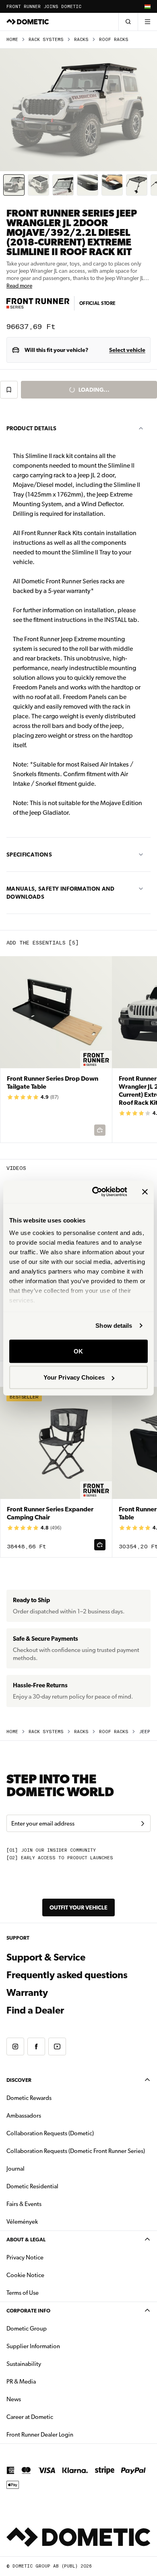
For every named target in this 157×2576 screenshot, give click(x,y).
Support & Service (46, 1957)
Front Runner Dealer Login (40, 2435)
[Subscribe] (143, 1824)
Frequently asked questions (67, 1975)
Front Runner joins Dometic (44, 7)
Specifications (29, 855)
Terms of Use (23, 2293)
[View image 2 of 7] (38, 185)
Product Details (31, 428)
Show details (114, 1326)
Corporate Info (28, 2311)
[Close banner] (145, 1192)
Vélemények (22, 2222)
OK (78, 1351)
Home (12, 40)
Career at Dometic (55, 2417)
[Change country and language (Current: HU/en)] (147, 6)
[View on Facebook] (36, 2046)
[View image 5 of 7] (112, 185)
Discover (19, 2080)
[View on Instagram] (15, 2046)
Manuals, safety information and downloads (61, 893)
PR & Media (46, 2381)
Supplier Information (33, 2346)
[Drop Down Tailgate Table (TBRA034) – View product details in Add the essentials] (56, 1050)
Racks (81, 40)
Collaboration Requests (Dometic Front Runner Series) (76, 2151)
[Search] (128, 22)
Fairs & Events (24, 2204)
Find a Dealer (35, 2010)
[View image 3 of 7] (63, 185)
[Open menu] (147, 22)
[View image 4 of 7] (88, 185)
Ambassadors (24, 2116)
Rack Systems (46, 40)
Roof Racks (114, 40)
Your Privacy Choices (74, 1377)
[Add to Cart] (100, 1545)
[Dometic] (28, 22)
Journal (15, 2169)
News (39, 2399)
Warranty (27, 1993)
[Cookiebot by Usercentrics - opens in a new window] (95, 1192)
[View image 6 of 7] (137, 185)
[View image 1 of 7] (14, 185)
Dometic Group (52, 2328)
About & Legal (26, 2240)
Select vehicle (127, 350)
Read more (19, 286)
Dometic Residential (58, 2186)
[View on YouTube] (57, 2046)
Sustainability (24, 2364)
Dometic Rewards (29, 2098)
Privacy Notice (25, 2257)
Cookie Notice (25, 2275)
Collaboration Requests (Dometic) (50, 2133)
